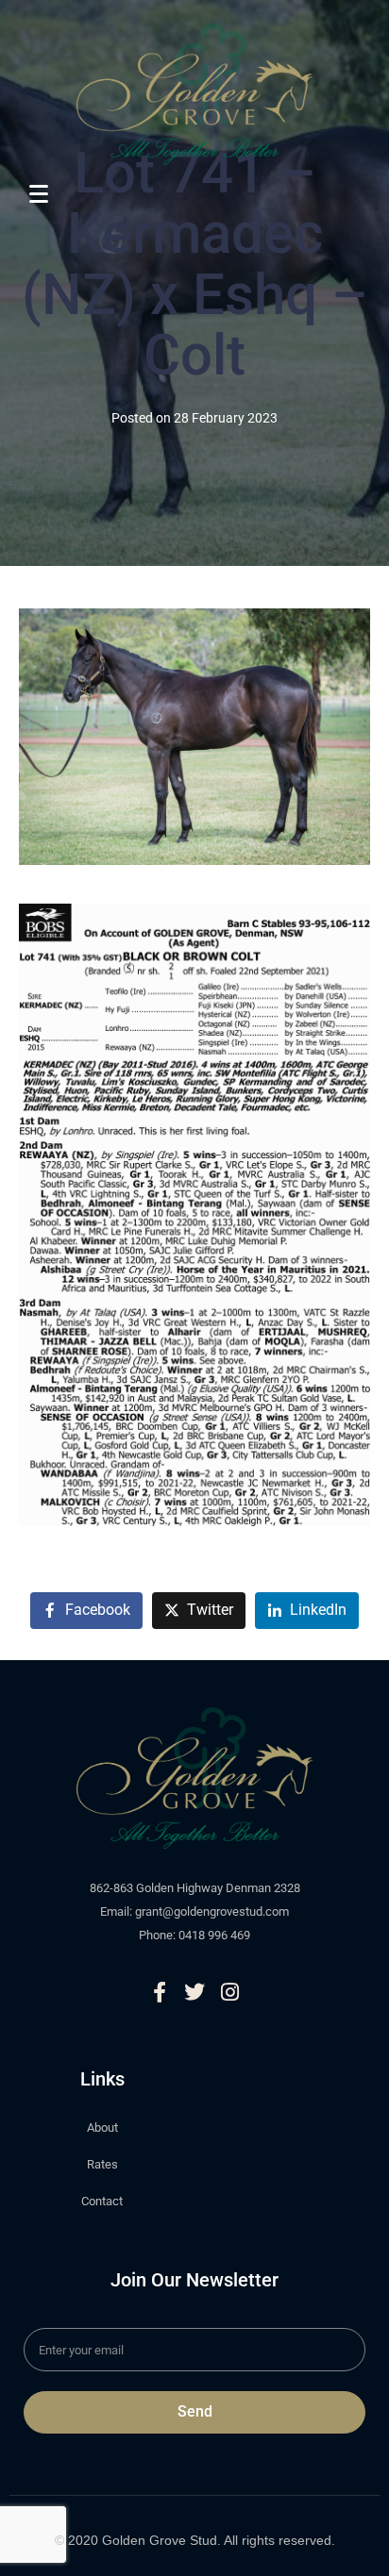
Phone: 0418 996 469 (194, 1935)
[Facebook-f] (160, 1992)
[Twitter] (194, 1992)
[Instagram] (229, 1992)
